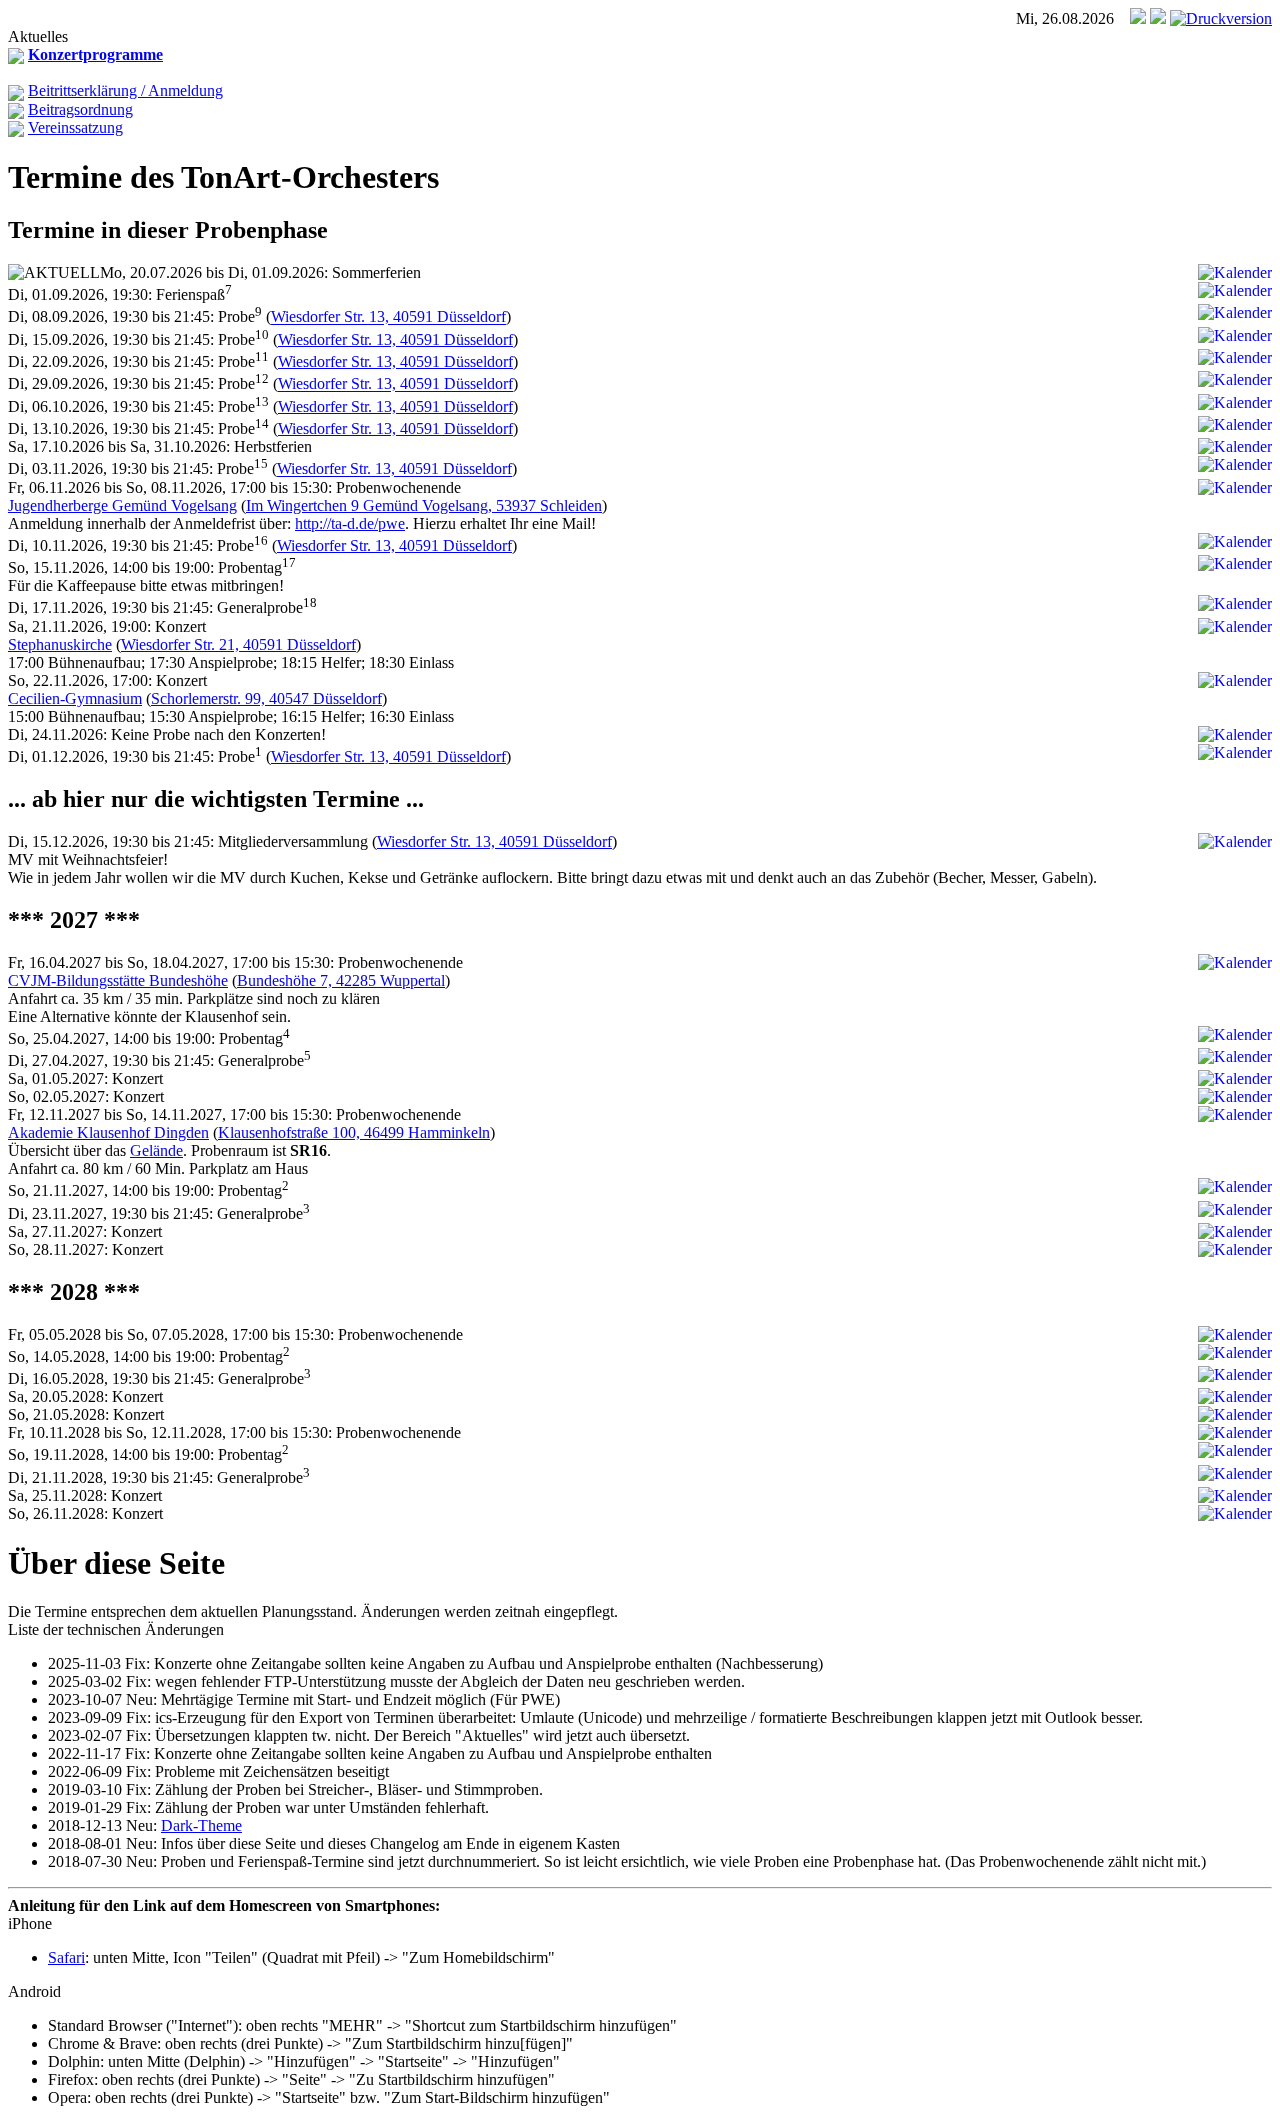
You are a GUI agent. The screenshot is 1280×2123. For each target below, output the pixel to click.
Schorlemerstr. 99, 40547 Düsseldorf (266, 698)
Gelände (156, 1150)
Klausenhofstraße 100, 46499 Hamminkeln (354, 1132)
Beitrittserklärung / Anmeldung (125, 90)
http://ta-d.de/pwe (350, 523)
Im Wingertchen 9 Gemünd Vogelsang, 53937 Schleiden (424, 505)
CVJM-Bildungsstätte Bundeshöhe (118, 980)
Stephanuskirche (60, 644)
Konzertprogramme (95, 54)
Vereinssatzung (75, 127)
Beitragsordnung (80, 109)
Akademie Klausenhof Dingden (108, 1132)
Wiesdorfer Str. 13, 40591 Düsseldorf (388, 317)
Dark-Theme (201, 1825)
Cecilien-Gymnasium (75, 698)
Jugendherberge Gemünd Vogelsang (122, 505)
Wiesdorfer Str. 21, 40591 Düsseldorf (238, 644)
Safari (66, 1957)
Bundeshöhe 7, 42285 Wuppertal (341, 980)
